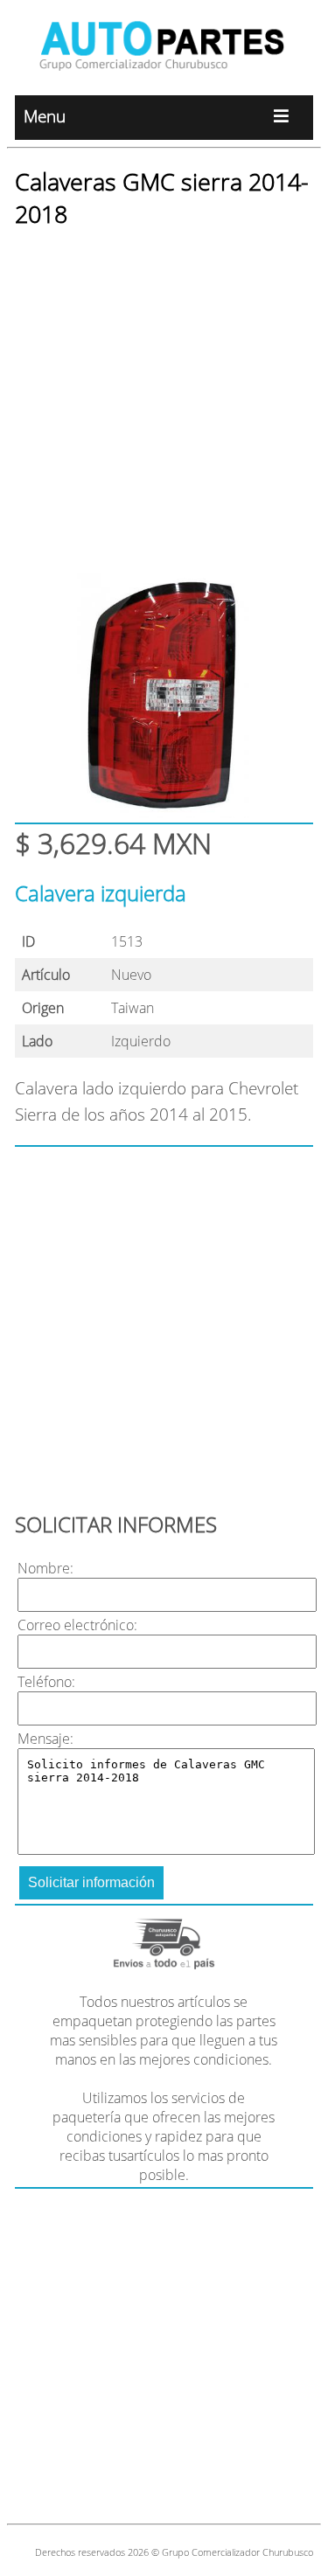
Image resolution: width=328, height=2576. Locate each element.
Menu (45, 116)
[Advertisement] (164, 410)
